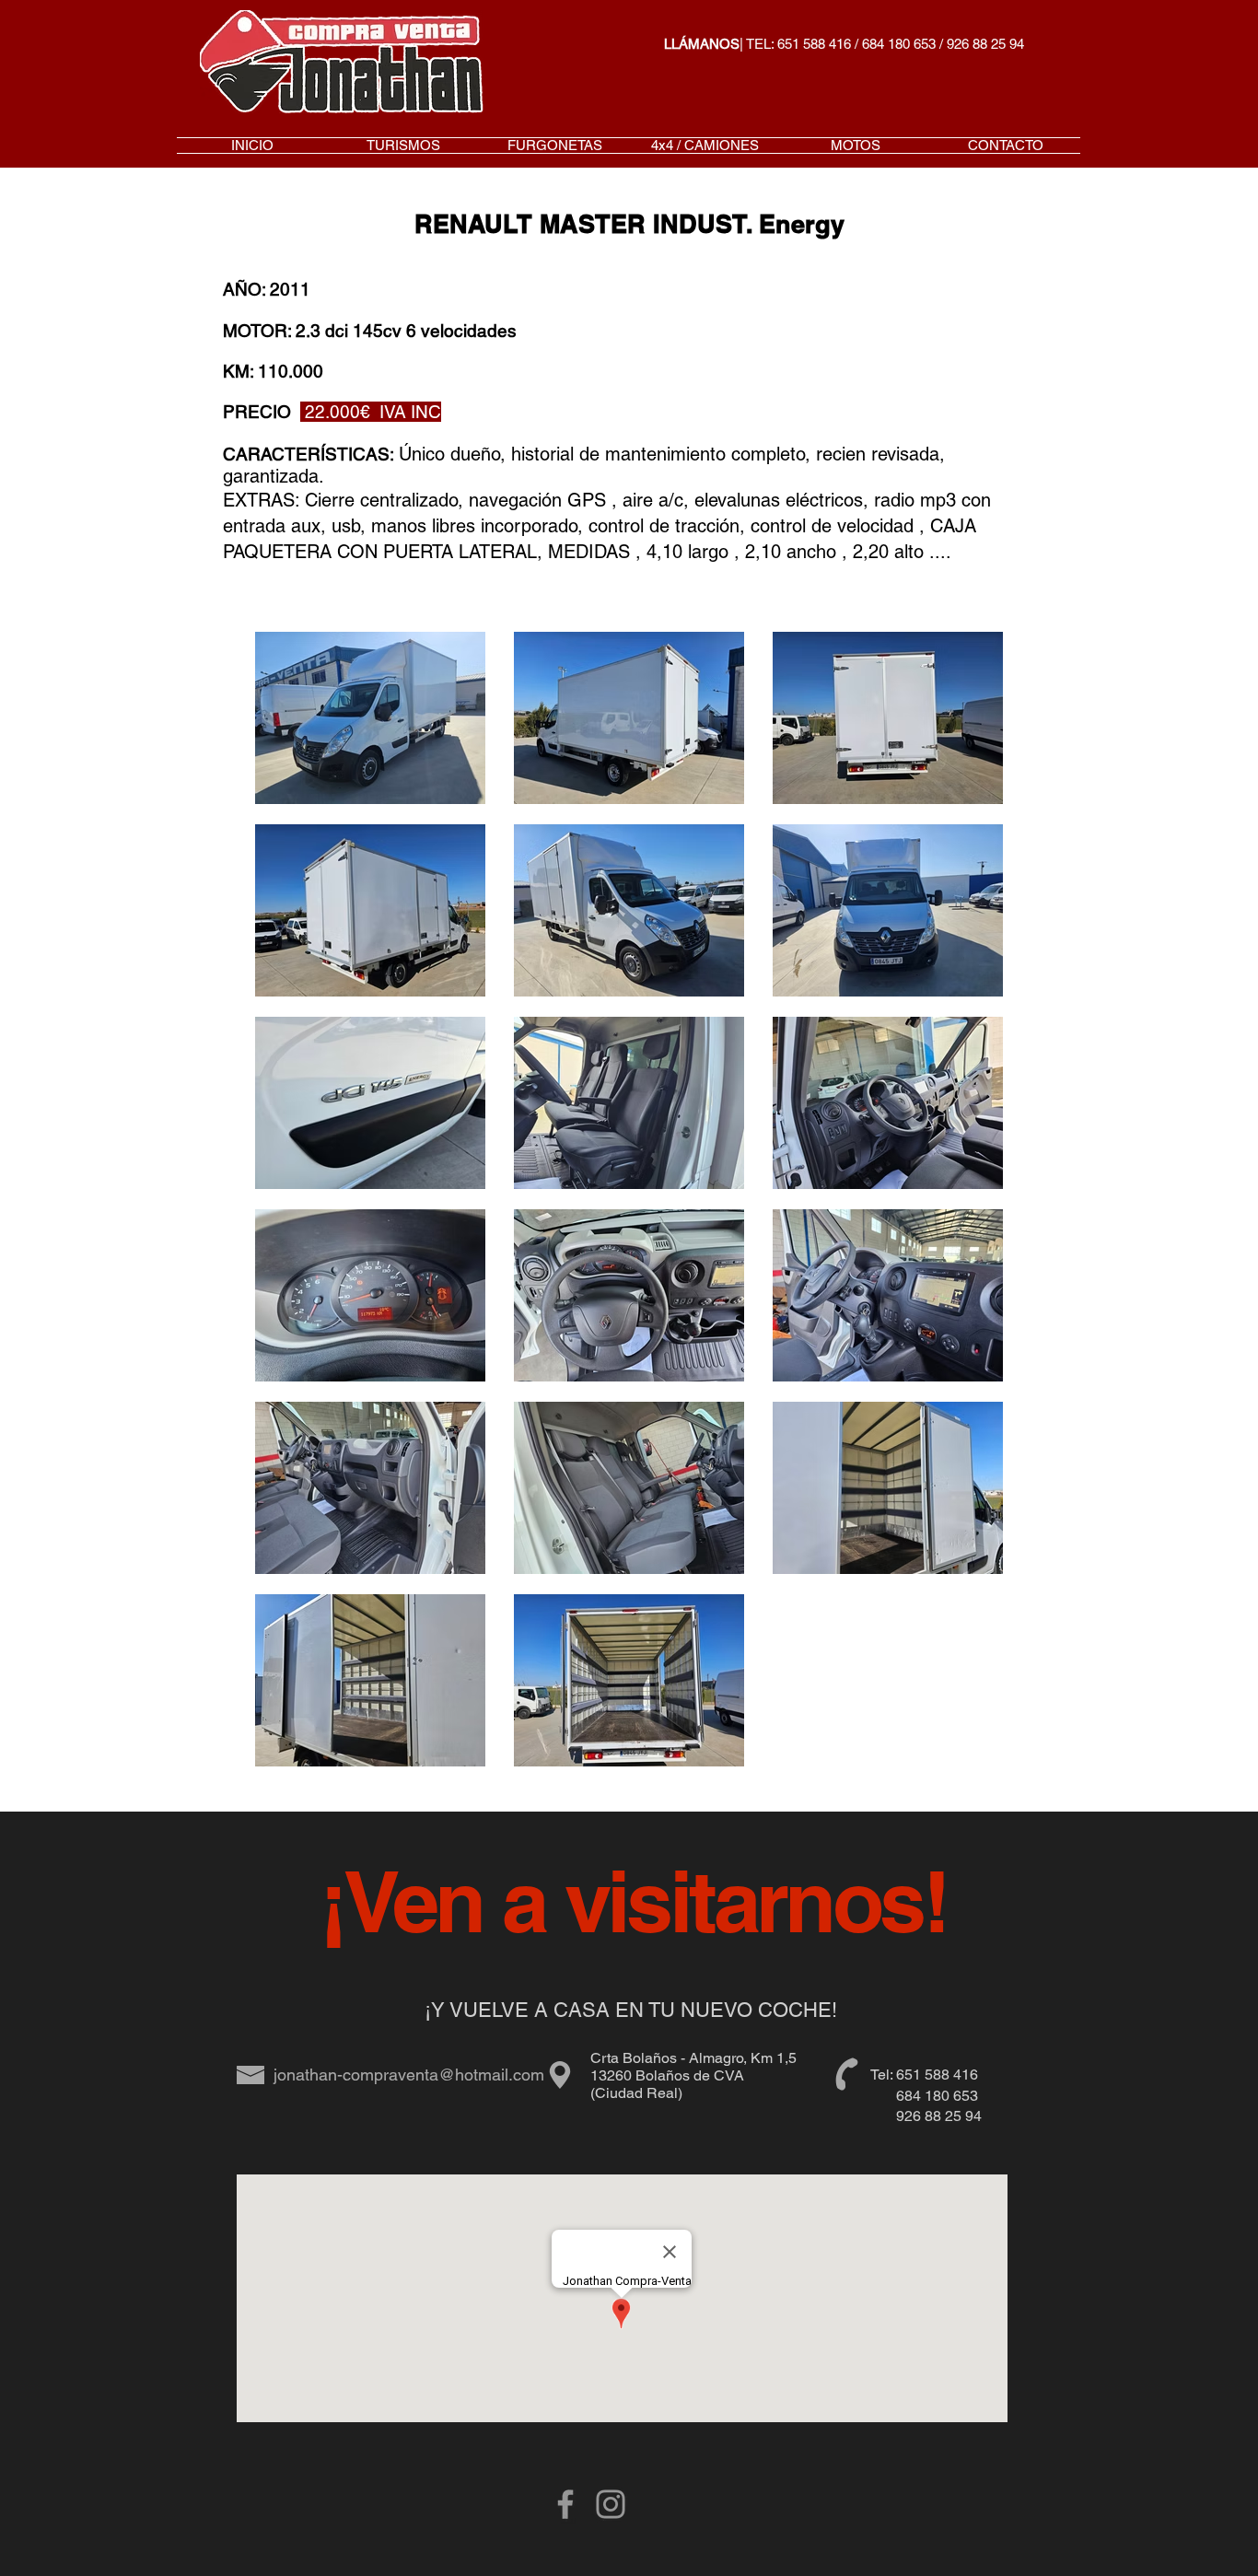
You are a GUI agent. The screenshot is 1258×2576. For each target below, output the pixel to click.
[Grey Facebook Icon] (565, 2504)
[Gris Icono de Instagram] (611, 2504)
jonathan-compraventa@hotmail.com (409, 2075)
